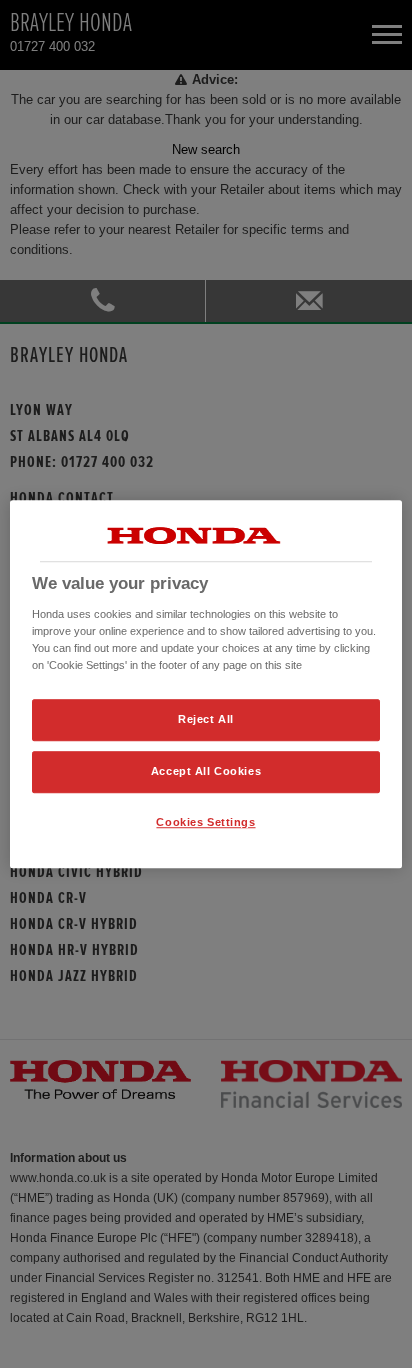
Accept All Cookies (206, 771)
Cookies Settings (205, 822)
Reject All (206, 719)
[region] (205, 684)
